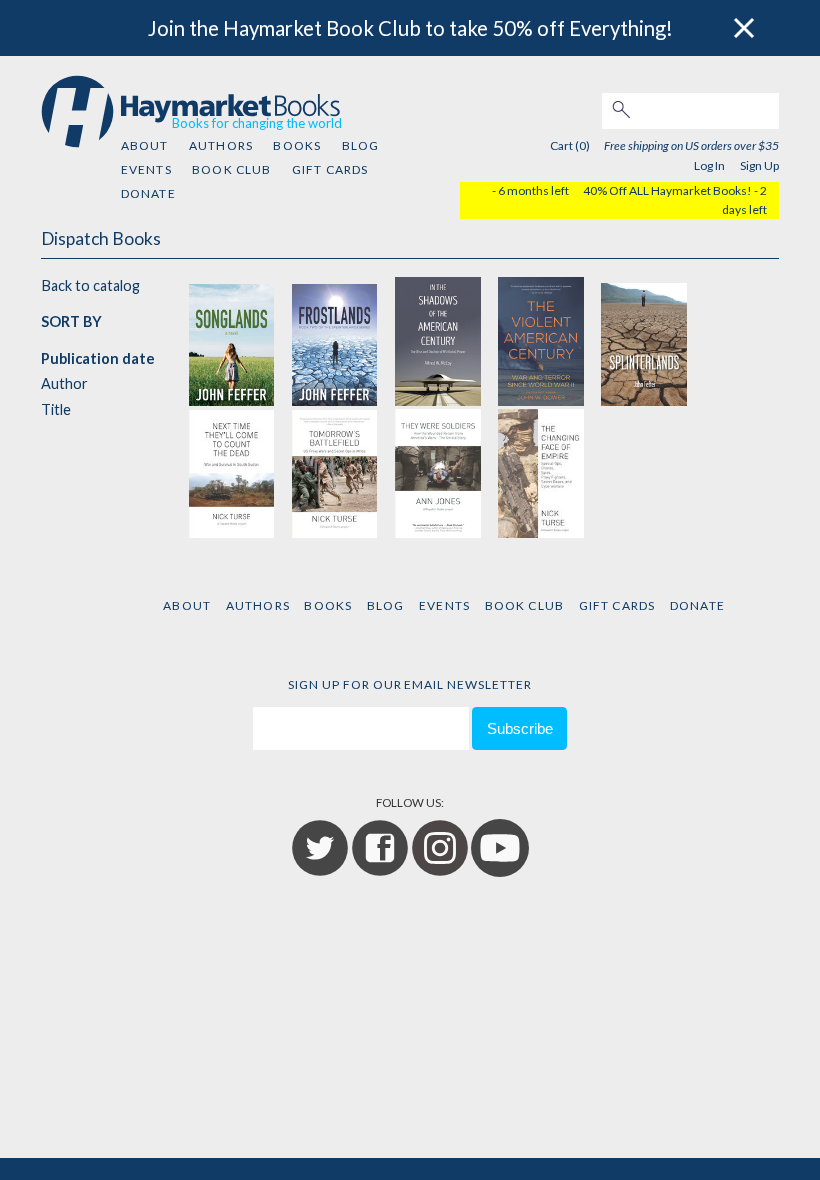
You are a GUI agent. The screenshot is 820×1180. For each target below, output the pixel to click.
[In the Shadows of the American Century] (438, 339)
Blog (361, 145)
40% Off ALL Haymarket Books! (667, 190)
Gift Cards (330, 169)
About (145, 145)
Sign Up (759, 165)
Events (146, 169)
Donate (148, 193)
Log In (709, 165)
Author (64, 383)
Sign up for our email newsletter (410, 684)
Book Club (231, 169)
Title (56, 409)
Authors (221, 145)
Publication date (98, 358)
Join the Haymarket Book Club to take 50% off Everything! (410, 28)
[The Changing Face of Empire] (541, 472)
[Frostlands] (335, 339)
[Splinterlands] (644, 339)
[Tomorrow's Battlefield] (335, 472)
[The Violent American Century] (541, 339)
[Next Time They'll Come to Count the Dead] (232, 472)
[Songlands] (232, 339)
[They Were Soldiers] (438, 472)
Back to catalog (90, 285)
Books (297, 145)
